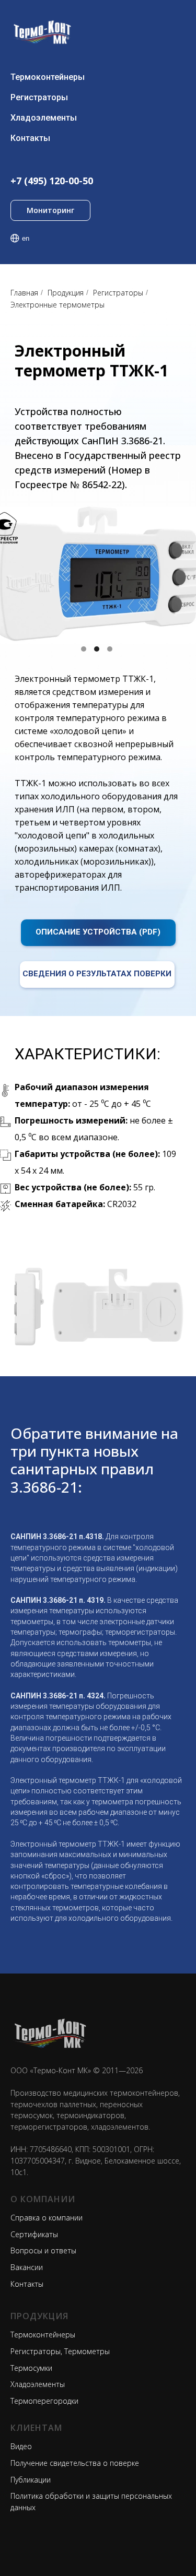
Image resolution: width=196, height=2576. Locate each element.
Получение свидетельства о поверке (75, 2463)
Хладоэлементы (44, 118)
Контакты (30, 138)
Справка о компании (47, 2218)
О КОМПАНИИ (43, 2199)
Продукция (66, 293)
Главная (24, 293)
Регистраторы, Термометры (60, 2351)
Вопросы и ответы (43, 2250)
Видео (21, 2446)
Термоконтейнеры (48, 77)
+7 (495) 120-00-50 (52, 181)
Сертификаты (34, 2234)
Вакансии (27, 2267)
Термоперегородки (44, 2401)
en (26, 238)
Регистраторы (39, 97)
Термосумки (31, 2368)
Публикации (31, 2480)
